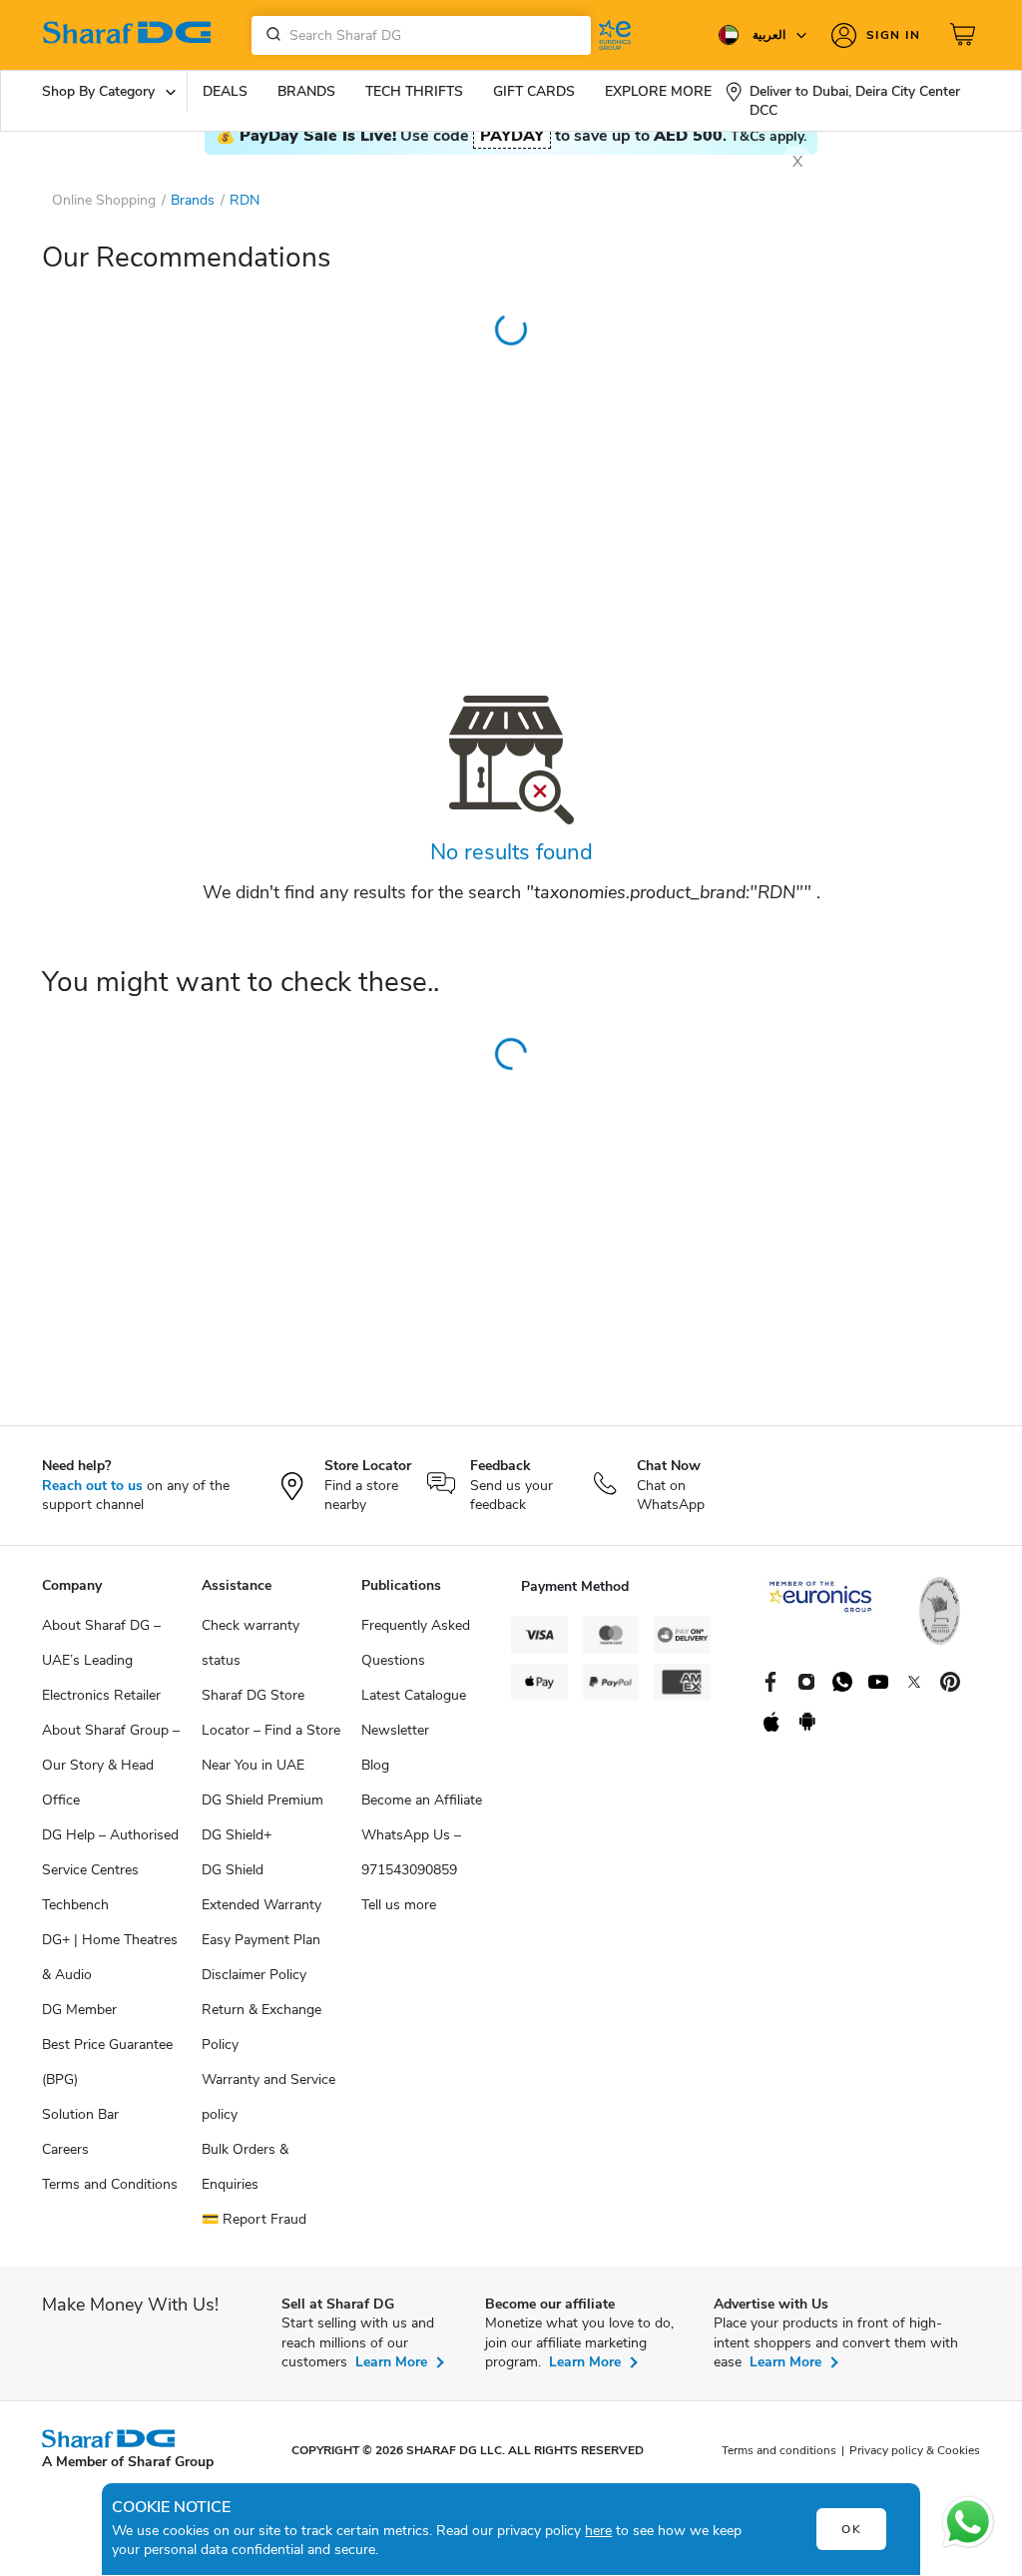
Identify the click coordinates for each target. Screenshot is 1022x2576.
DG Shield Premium (262, 1800)
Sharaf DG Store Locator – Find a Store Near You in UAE (271, 1730)
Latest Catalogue (414, 1695)
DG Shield (233, 1870)
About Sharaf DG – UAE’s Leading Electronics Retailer (101, 1660)
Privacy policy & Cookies (915, 2450)
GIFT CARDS (534, 91)
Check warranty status (251, 1643)
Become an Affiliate (422, 1800)
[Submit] (269, 35)
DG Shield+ (237, 1835)
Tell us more (399, 1905)
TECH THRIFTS (414, 91)
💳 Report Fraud (254, 2219)
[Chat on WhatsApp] (968, 2522)
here (598, 2531)
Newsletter (395, 1730)
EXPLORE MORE (658, 91)
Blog (375, 1765)
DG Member (79, 2010)
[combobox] (421, 35)
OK (852, 2529)
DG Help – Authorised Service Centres (110, 1852)
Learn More (391, 2362)
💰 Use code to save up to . (511, 136)
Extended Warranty (261, 1905)
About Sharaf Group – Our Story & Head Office (111, 1765)
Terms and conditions (779, 2450)
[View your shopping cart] (965, 35)
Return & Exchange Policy (261, 2027)
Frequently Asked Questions (416, 1643)
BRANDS (306, 91)
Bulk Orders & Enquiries (245, 2167)
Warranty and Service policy (268, 2097)
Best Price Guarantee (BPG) (107, 2062)
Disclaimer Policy (254, 1975)
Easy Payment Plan (261, 1940)
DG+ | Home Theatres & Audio (110, 1957)
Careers (65, 2149)
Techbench (75, 1905)
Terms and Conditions (110, 2184)
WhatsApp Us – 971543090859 (411, 1852)
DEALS (225, 91)
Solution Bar (80, 2114)
